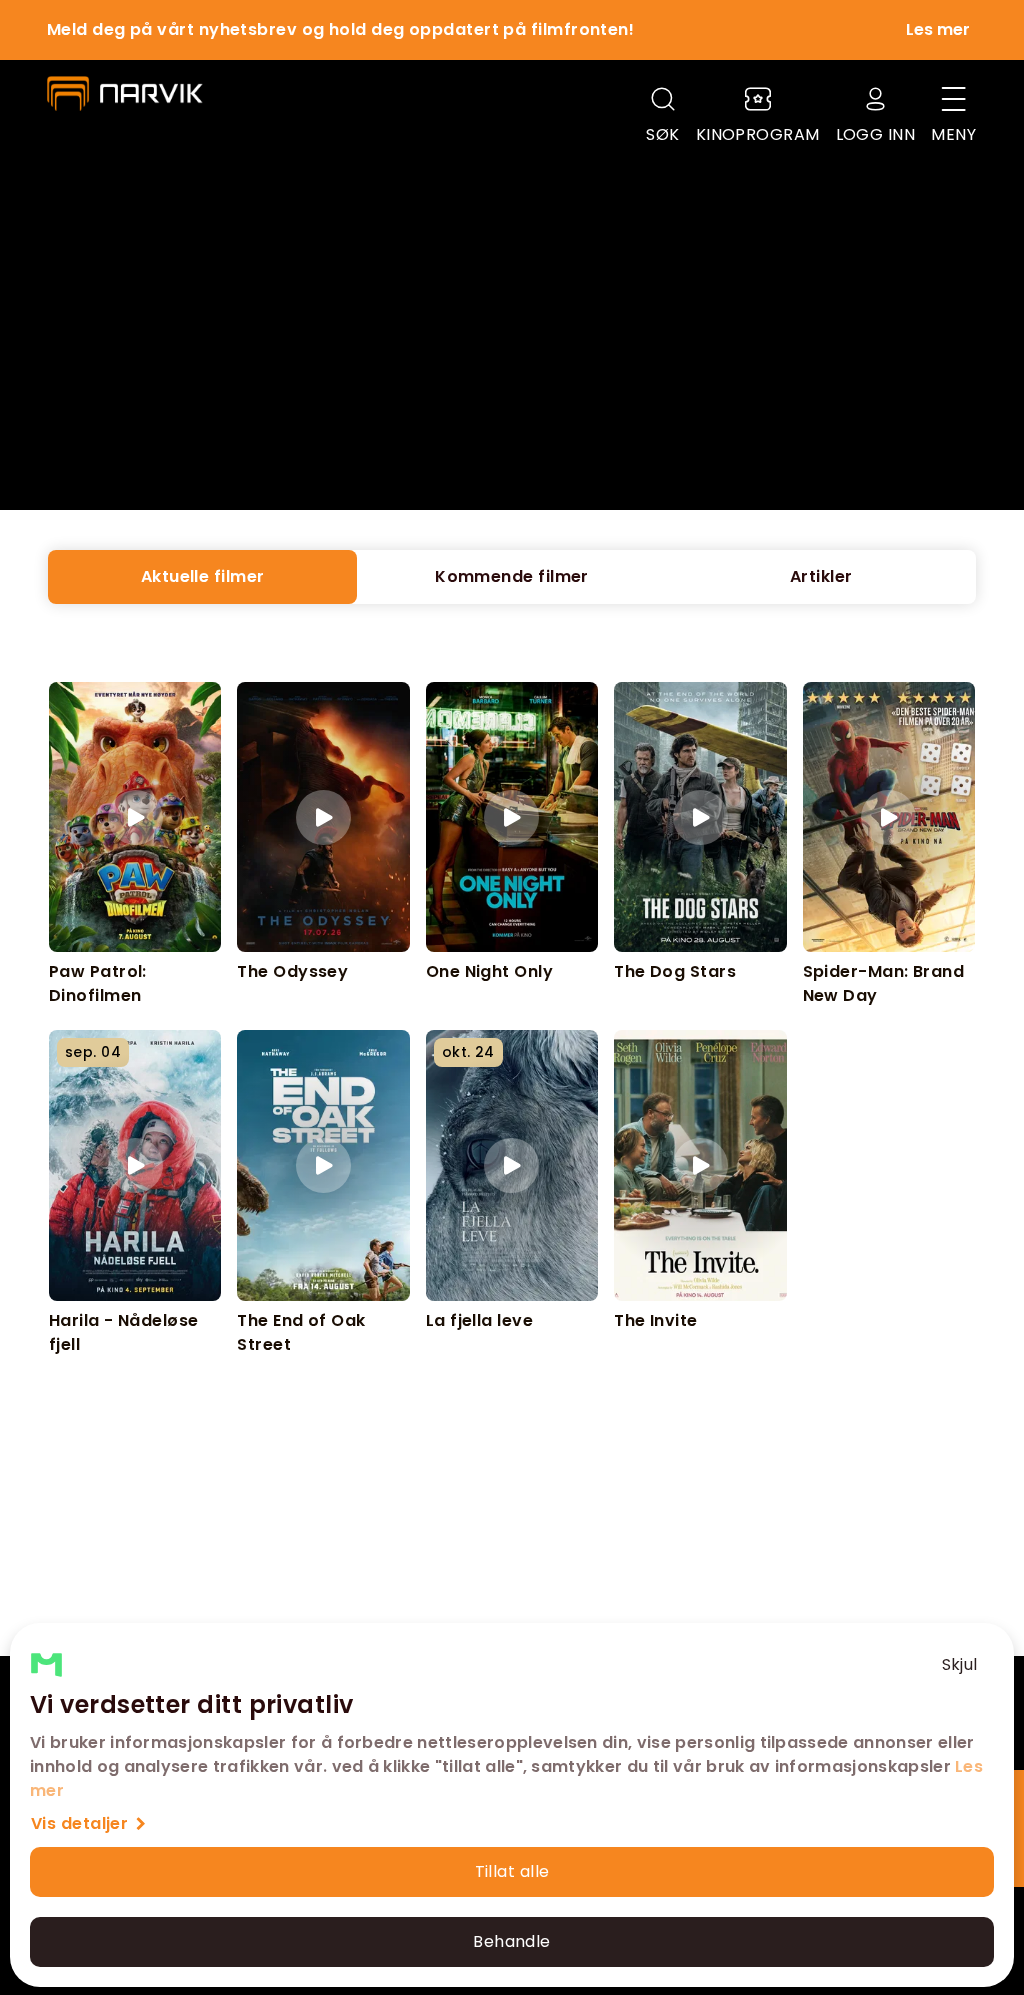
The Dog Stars (675, 971)
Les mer (938, 29)
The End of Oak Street (301, 1332)
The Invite (656, 1320)
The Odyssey (292, 971)
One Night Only (489, 971)
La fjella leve (479, 1320)
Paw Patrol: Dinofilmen (98, 983)
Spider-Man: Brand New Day (884, 983)
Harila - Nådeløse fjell (124, 1332)
